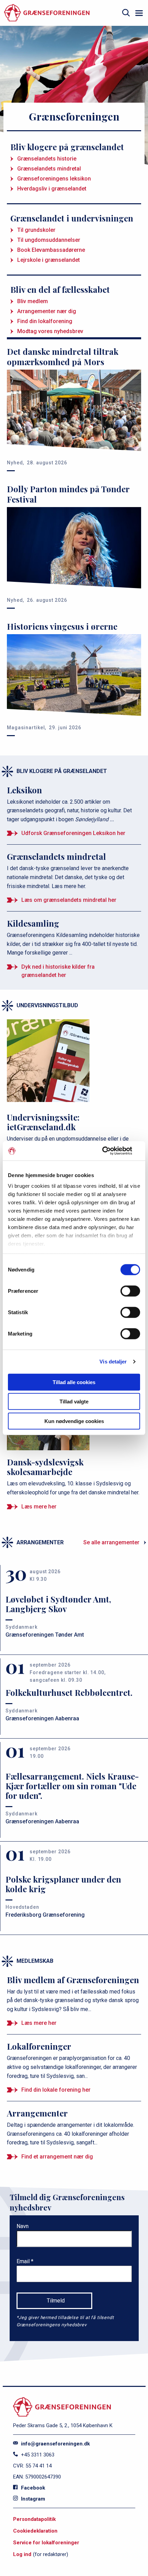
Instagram (32, 2499)
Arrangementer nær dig (47, 311)
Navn (23, 2226)
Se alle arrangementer (111, 1542)
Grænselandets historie (47, 159)
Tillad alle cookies (74, 1382)
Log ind (22, 2554)
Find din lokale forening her (56, 2090)
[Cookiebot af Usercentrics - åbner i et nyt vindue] (110, 1151)
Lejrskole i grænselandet (49, 260)
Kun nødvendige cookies (74, 1421)
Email (24, 2261)
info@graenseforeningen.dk (55, 2444)
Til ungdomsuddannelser (49, 240)
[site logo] (47, 13)
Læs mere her (39, 1507)
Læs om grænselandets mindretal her (69, 900)
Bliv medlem (33, 301)
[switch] (130, 1291)
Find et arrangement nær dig (57, 2157)
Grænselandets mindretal (49, 169)
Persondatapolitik (34, 2519)
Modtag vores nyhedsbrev (50, 331)
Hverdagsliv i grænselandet (52, 189)
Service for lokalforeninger (46, 2543)
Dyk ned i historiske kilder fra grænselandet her (58, 971)
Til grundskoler (36, 230)
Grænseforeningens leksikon (54, 179)
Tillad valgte (74, 1402)
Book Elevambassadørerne (51, 250)
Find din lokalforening (45, 321)
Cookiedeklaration (35, 2531)
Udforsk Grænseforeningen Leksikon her (73, 833)
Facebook (32, 2488)
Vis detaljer (113, 1362)
